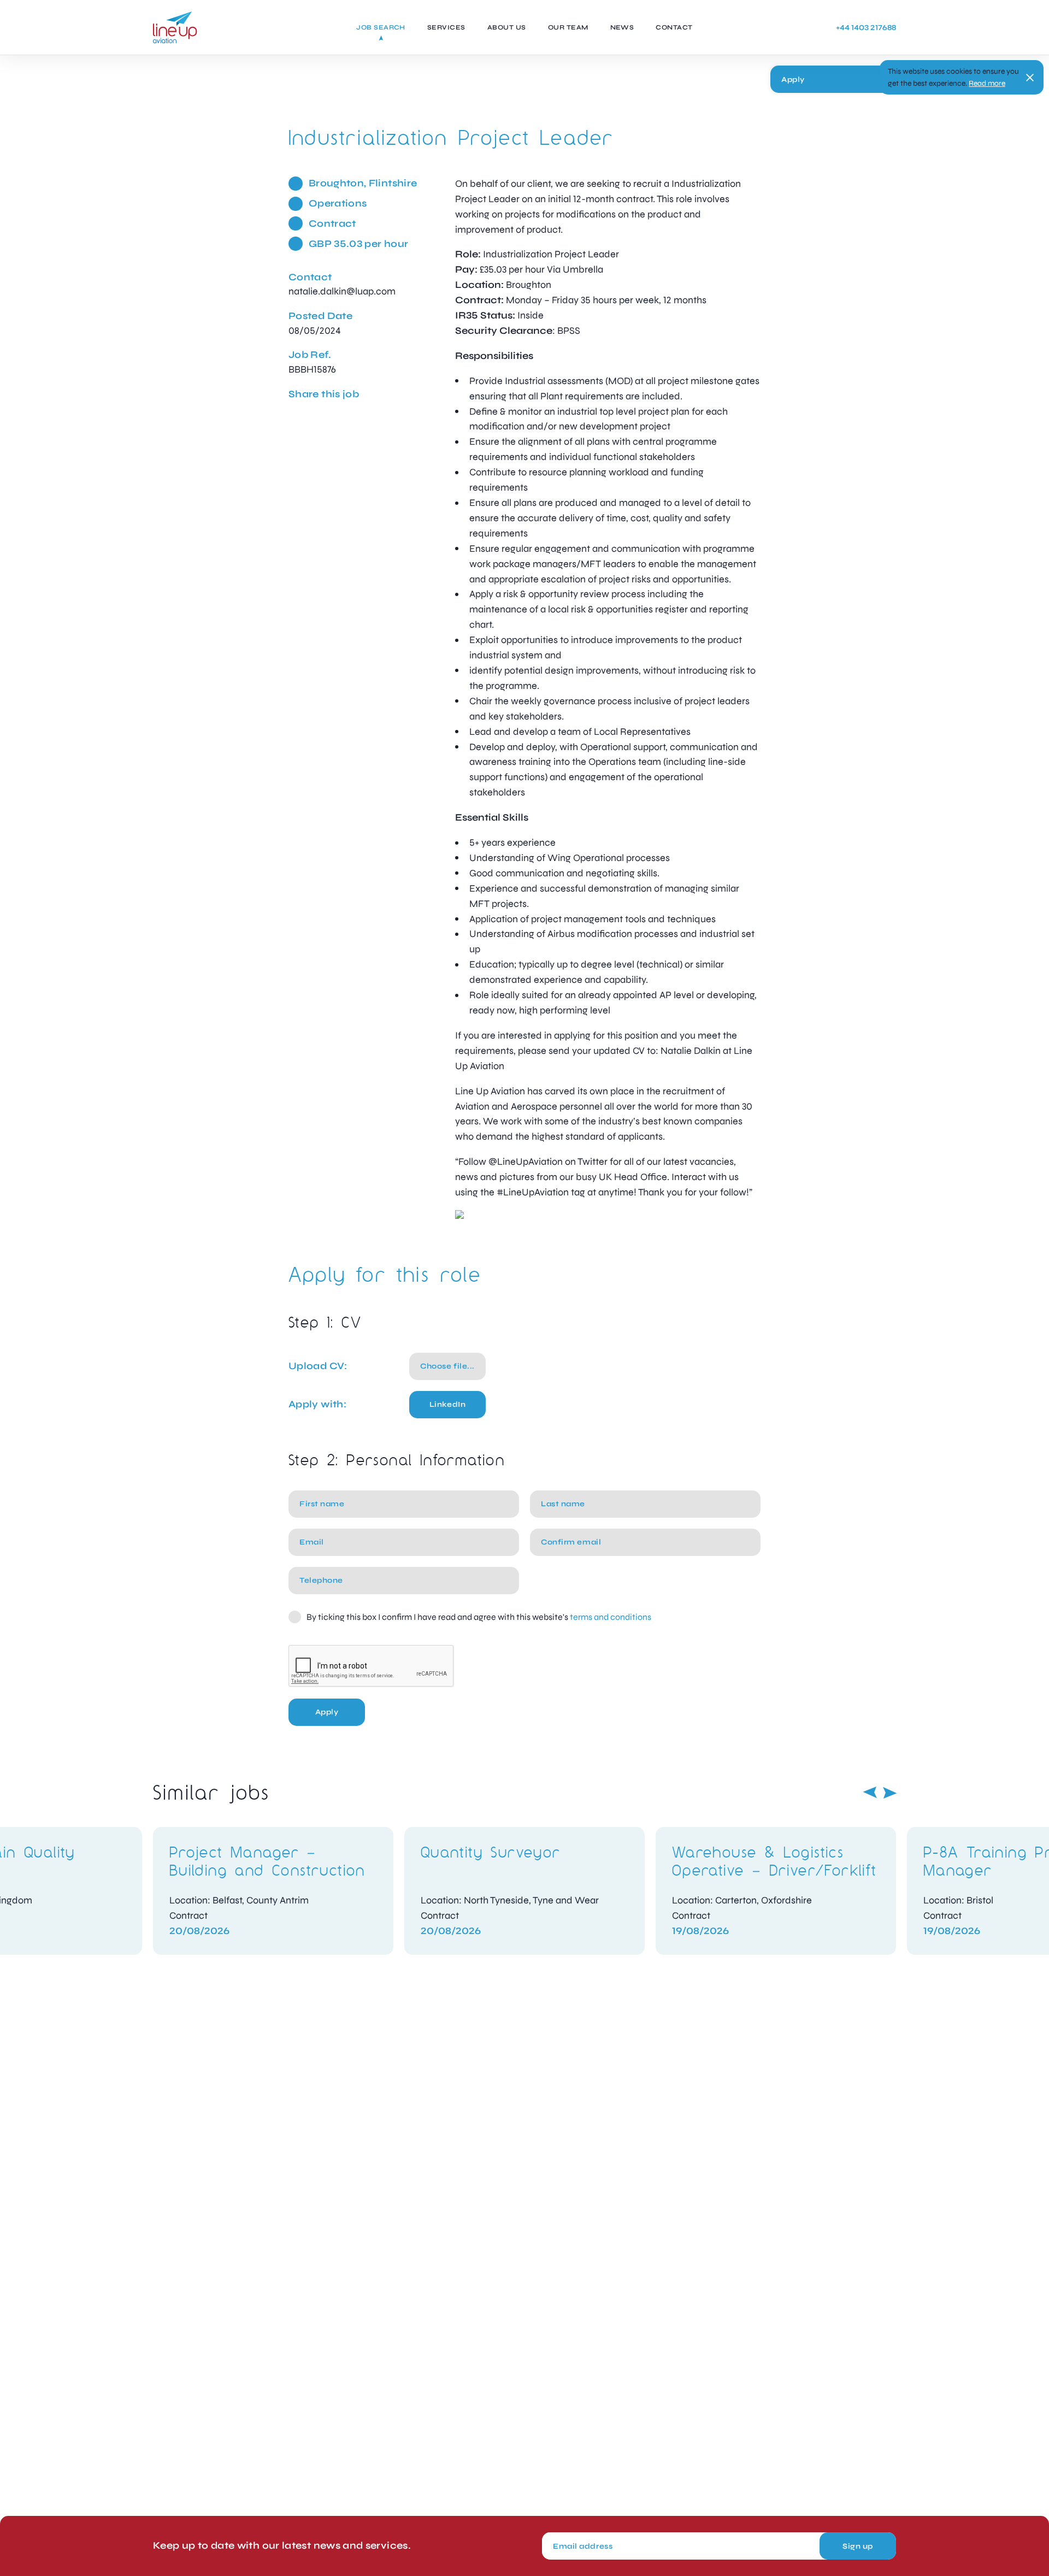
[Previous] (870, 1793)
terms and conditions (611, 1617)
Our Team (568, 27)
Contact (674, 27)
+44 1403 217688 (866, 28)
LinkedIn (447, 1404)
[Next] (890, 1793)
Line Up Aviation (175, 27)
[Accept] (1030, 78)
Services (446, 27)
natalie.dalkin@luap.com (342, 291)
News (622, 27)
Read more (987, 83)
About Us (507, 27)
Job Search (381, 27)
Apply (793, 79)
